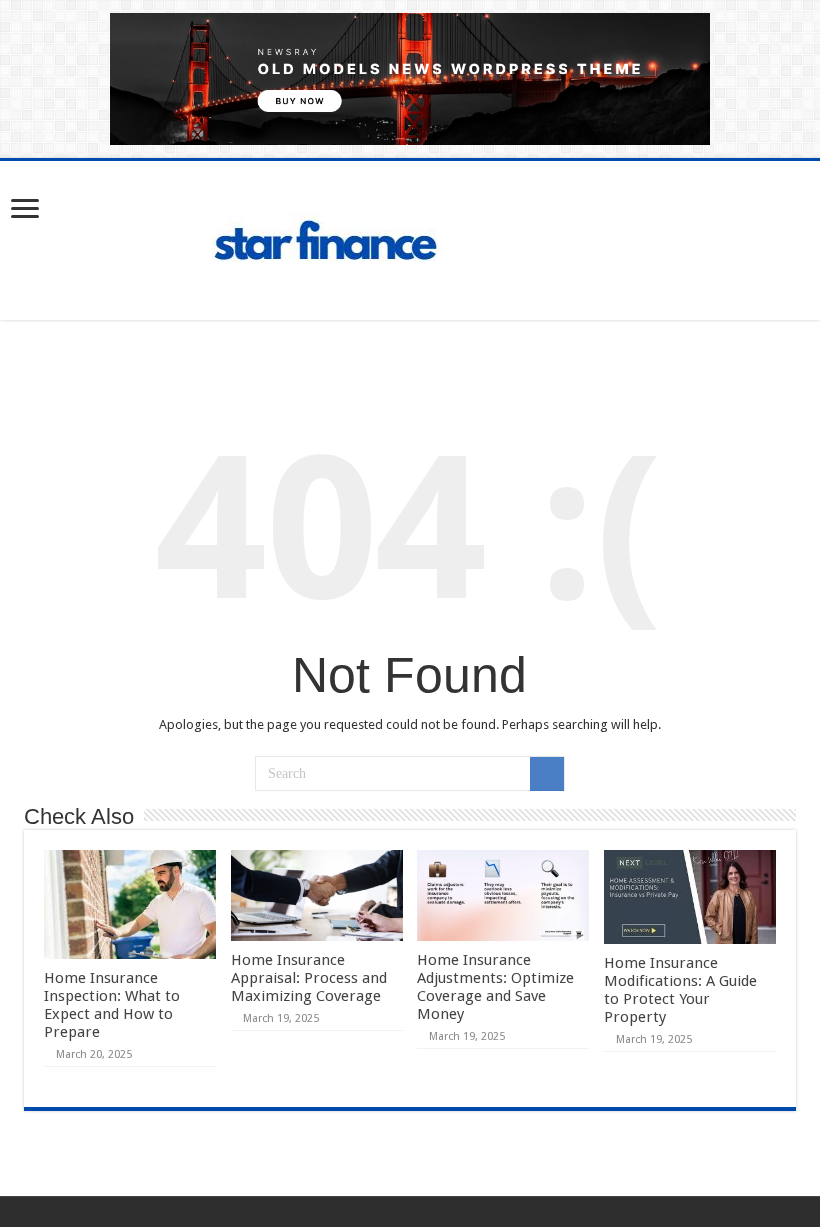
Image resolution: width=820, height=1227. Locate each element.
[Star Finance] (410, 237)
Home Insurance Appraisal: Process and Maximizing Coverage (309, 978)
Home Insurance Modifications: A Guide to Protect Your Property (680, 990)
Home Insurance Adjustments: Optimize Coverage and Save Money (495, 987)
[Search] (547, 774)
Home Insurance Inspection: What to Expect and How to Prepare (112, 1005)
